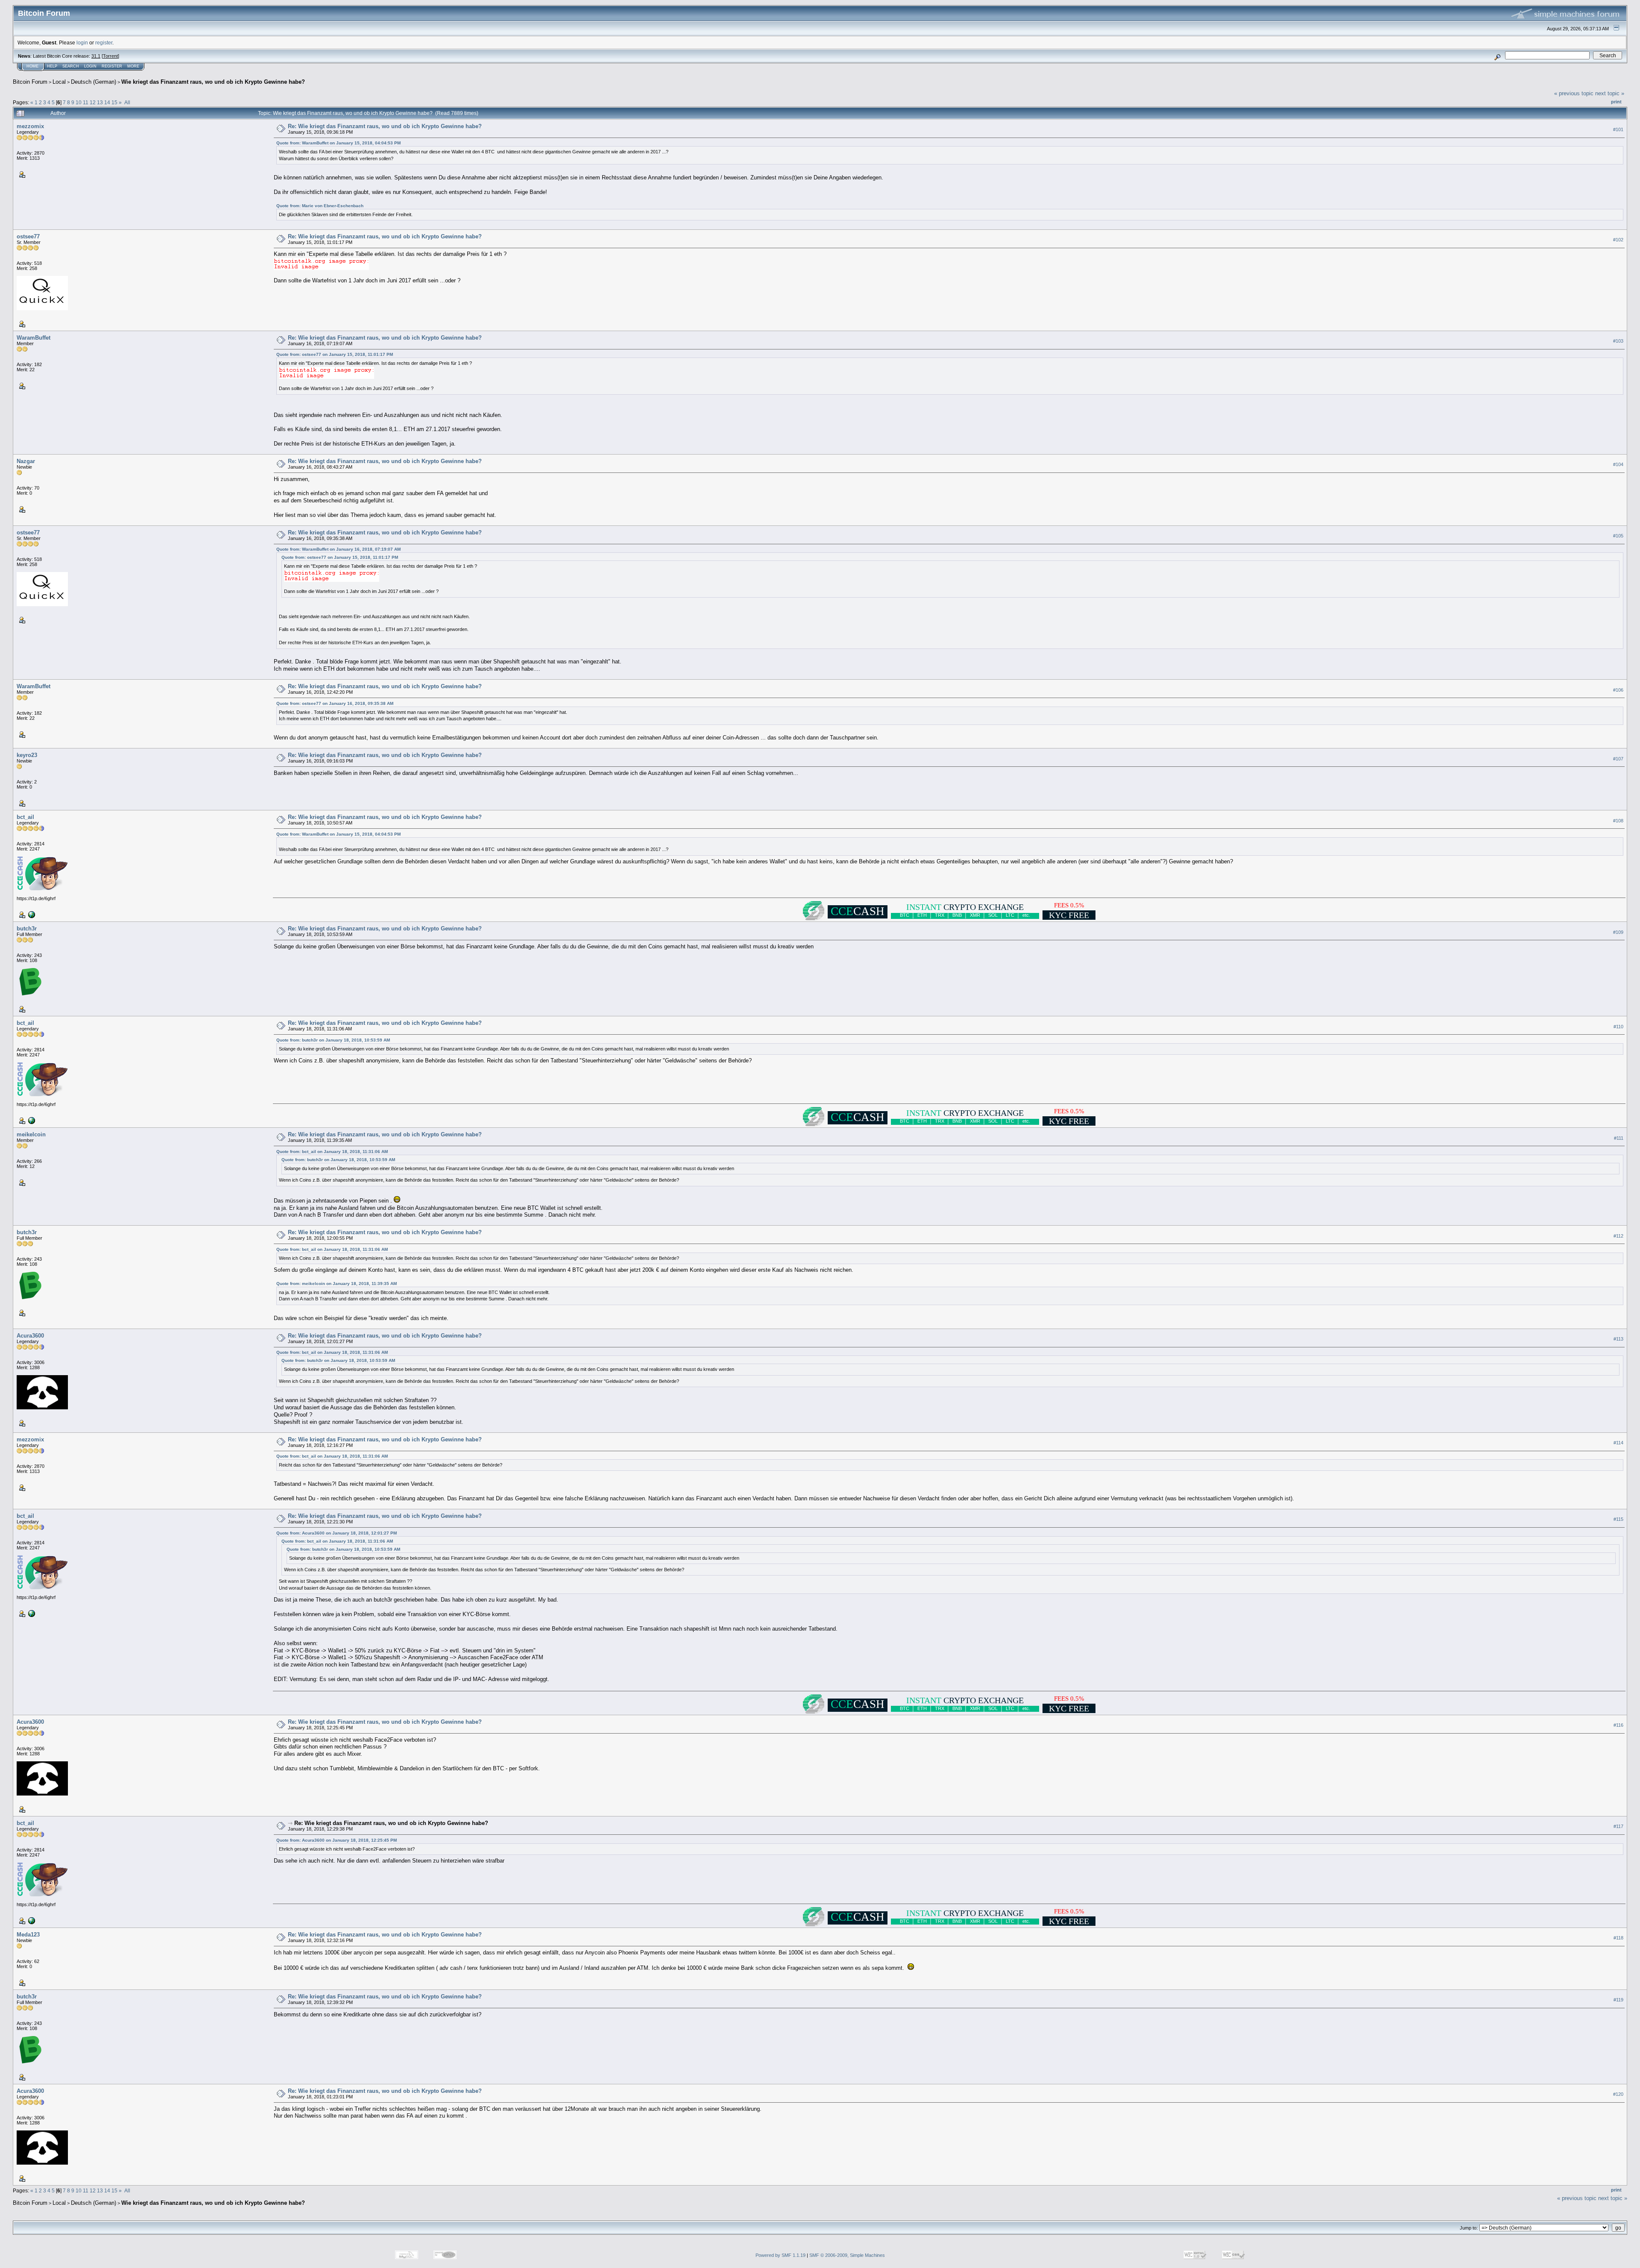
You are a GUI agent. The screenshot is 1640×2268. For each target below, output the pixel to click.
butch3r (27, 929)
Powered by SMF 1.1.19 (780, 2255)
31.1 (96, 56)
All (127, 102)
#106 (1618, 690)
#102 (1618, 240)
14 (107, 102)
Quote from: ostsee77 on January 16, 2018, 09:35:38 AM (335, 703)
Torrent (110, 56)
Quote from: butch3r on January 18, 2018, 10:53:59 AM (333, 1040)
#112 (1618, 1236)
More (133, 66)
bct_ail (25, 817)
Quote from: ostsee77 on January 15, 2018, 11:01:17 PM (335, 354)
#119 (1618, 2000)
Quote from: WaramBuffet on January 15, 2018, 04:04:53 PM (338, 143)
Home (32, 66)
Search (71, 66)
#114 (1618, 1443)
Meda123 (28, 1935)
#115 (1618, 1520)
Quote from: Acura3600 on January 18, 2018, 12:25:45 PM (337, 1840)
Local (59, 82)
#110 (1618, 1027)
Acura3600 (30, 1336)
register (104, 43)
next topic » (1610, 93)
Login (90, 66)
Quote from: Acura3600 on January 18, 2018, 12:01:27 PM (337, 1533)
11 (86, 102)
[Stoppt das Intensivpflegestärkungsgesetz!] (31, 914)
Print (1616, 102)
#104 (1618, 465)
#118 (1618, 1938)
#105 (1618, 536)
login (82, 43)
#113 (1618, 1339)
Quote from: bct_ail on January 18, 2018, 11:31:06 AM (332, 1152)
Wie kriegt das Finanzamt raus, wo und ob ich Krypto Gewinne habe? (213, 82)
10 (79, 102)
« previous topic (1574, 93)
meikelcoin (31, 1134)
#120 (1618, 2095)
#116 (1618, 1725)
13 (100, 102)
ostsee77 (28, 236)
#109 (1618, 932)
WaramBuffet (34, 338)
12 (93, 102)
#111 (1619, 1138)
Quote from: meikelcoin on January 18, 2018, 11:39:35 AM (337, 1284)
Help (52, 66)
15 (114, 102)
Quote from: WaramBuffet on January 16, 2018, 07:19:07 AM (338, 549)
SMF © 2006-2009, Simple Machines (847, 2255)
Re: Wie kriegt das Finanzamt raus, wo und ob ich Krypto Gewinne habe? (385, 126)
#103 (1618, 341)
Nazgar (26, 461)
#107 (1618, 759)
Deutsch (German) (94, 82)
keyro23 (27, 755)
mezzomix (30, 126)
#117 (1618, 1827)
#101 (1618, 129)
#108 (1618, 821)
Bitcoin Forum (30, 82)
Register (112, 66)
